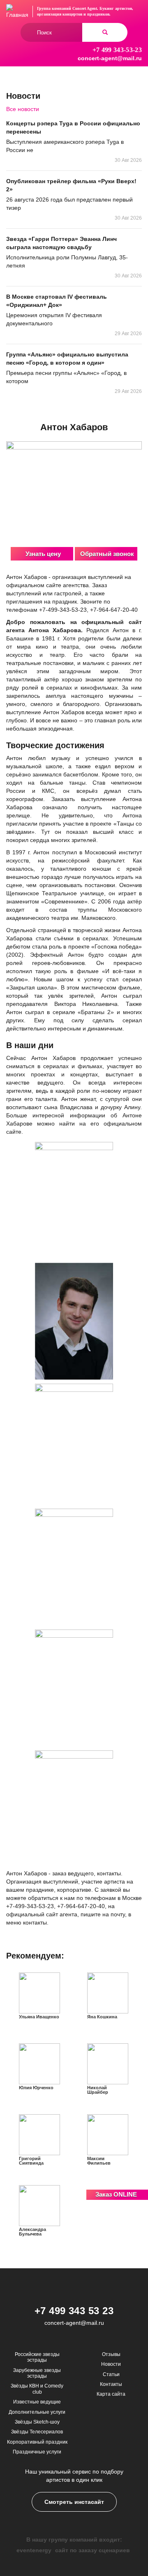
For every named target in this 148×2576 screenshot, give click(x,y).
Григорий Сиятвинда (31, 2161)
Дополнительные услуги (37, 2412)
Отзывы (111, 2354)
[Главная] (17, 11)
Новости (111, 2364)
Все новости (23, 109)
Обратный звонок (107, 554)
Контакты (111, 2384)
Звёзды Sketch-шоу (37, 2422)
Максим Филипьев (99, 2161)
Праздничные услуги (37, 2452)
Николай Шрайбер (98, 2090)
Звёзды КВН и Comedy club (37, 2389)
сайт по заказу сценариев (92, 2550)
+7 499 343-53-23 (117, 50)
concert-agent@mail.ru (110, 58)
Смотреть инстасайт (74, 2502)
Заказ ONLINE (116, 2194)
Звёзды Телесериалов (37, 2432)
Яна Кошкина (102, 2017)
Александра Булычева (32, 2232)
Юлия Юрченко (36, 2088)
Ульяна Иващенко (39, 2017)
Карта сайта (111, 2394)
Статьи (111, 2374)
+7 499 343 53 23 (74, 2311)
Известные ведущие (37, 2402)
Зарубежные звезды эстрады (37, 2373)
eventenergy (34, 2550)
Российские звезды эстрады (37, 2357)
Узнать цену (43, 554)
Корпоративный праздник (37, 2442)
